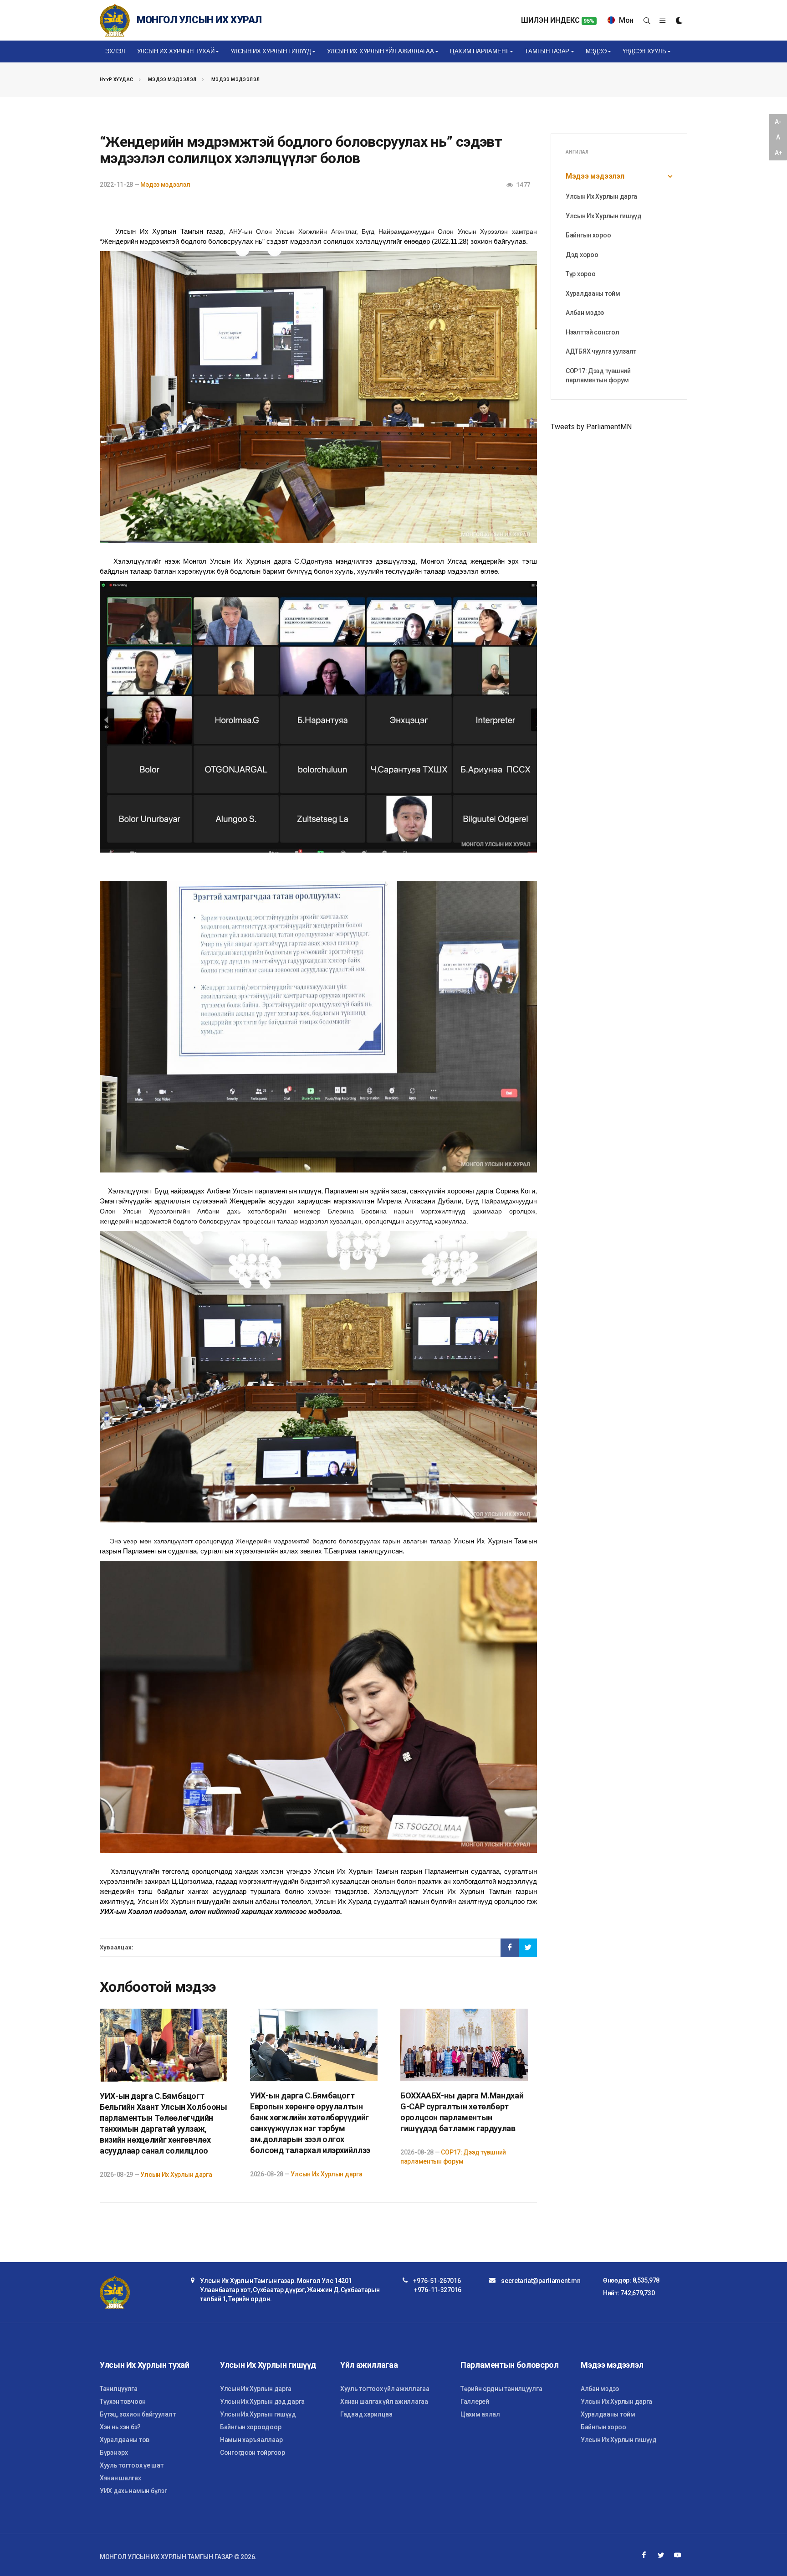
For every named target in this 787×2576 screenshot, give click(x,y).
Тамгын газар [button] (547, 51)
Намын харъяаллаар (251, 2440)
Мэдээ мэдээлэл (172, 80)
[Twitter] (661, 2555)
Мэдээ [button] (596, 51)
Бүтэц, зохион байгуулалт (138, 2414)
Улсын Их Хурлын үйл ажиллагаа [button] (380, 51)
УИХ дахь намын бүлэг (133, 2491)
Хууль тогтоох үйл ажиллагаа (385, 2389)
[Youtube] (678, 2555)
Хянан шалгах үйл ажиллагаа (384, 2401)
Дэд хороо (582, 255)
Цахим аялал (480, 2414)
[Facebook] (644, 2555)
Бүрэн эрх (114, 2453)
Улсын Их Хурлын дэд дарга (262, 2401)
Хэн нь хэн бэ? (120, 2427)
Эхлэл (115, 51)
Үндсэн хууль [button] (644, 51)
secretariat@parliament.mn (541, 2281)
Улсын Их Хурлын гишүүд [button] (271, 51)
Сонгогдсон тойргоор (253, 2453)
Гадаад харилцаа (366, 2414)
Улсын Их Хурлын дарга (176, 2175)
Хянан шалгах (120, 2478)
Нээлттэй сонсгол (593, 332)
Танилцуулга (119, 2389)
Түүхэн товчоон (123, 2401)
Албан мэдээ (585, 313)
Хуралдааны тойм (593, 293)
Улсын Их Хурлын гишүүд (604, 216)
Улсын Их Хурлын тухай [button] (176, 51)
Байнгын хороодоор (250, 2427)
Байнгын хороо (588, 235)
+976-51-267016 (437, 2281)
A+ (778, 153)
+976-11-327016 (438, 2290)
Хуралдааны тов (125, 2440)
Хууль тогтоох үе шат (131, 2465)
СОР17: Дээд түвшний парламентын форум (598, 375)
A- (778, 122)
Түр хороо (580, 274)
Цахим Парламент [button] (479, 51)
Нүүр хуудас (116, 80)
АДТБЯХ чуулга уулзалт (601, 351)
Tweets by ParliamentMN (591, 427)
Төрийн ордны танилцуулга (501, 2389)
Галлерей (475, 2401)
